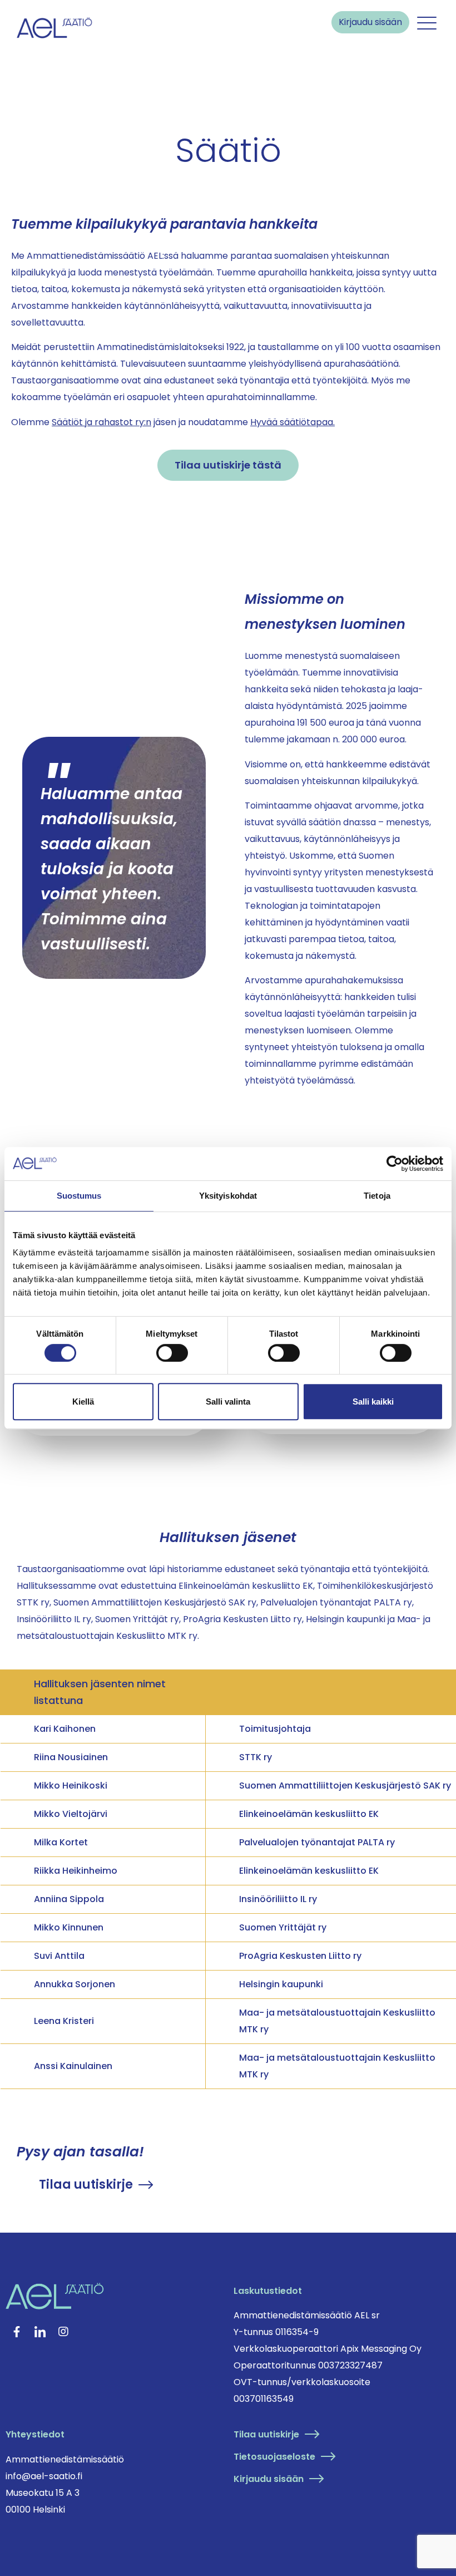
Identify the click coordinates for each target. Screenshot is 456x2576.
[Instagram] (63, 2332)
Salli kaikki (373, 1402)
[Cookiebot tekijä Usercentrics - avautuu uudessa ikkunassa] (395, 1164)
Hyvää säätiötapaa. (293, 422)
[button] (427, 24)
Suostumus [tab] (79, 1196)
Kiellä (83, 1402)
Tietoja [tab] (377, 1196)
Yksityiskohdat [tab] (228, 1196)
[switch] (172, 1353)
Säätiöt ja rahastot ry (98, 422)
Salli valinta (228, 1402)
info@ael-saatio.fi (44, 2476)
